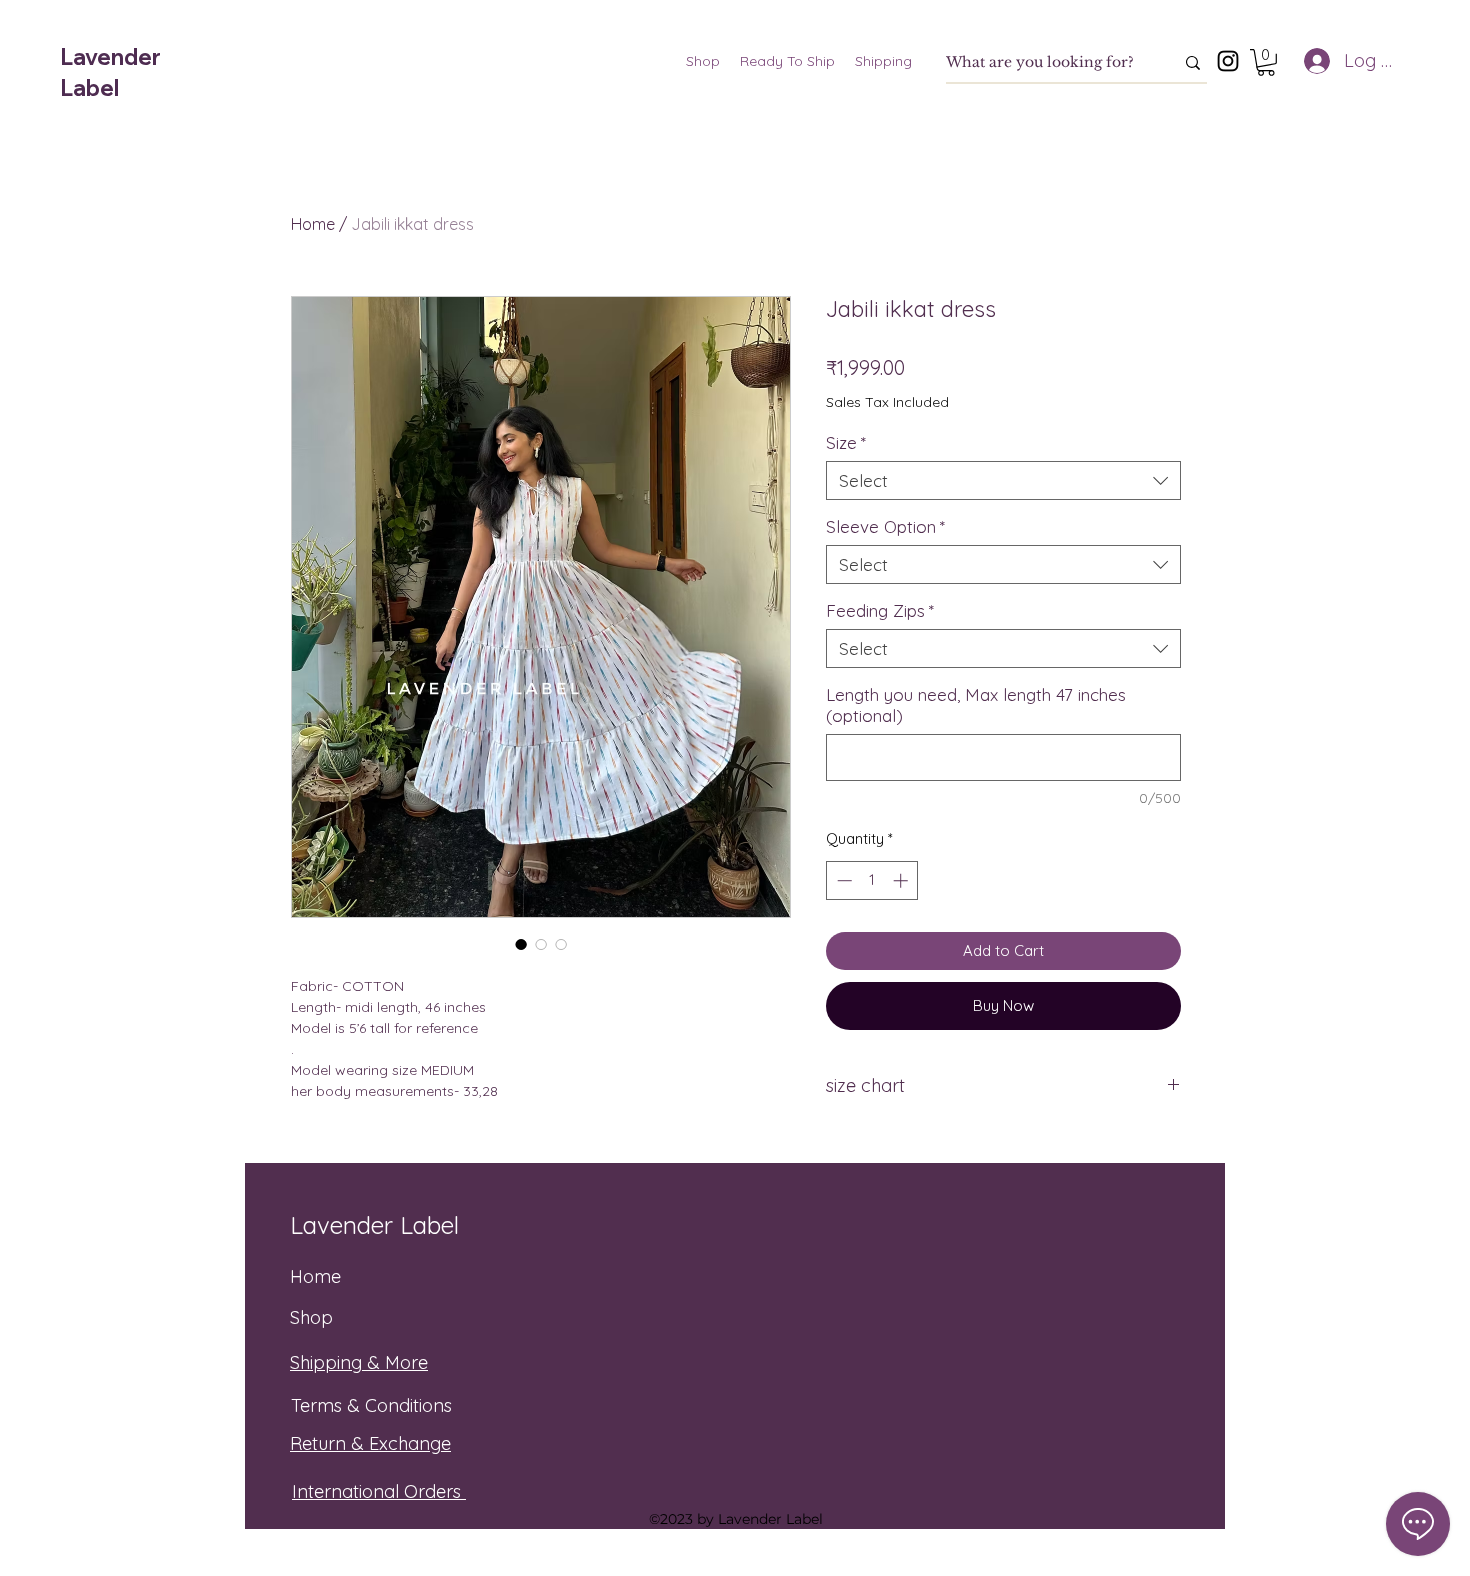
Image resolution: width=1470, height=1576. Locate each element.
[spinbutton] (872, 880)
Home (313, 224)
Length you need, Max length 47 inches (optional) (976, 705)
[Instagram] (1228, 61)
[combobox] (1003, 480)
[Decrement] (842, 880)
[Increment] (902, 880)
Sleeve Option (885, 526)
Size (846, 442)
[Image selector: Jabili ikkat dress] (521, 944)
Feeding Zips (880, 610)
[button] (1266, 62)
